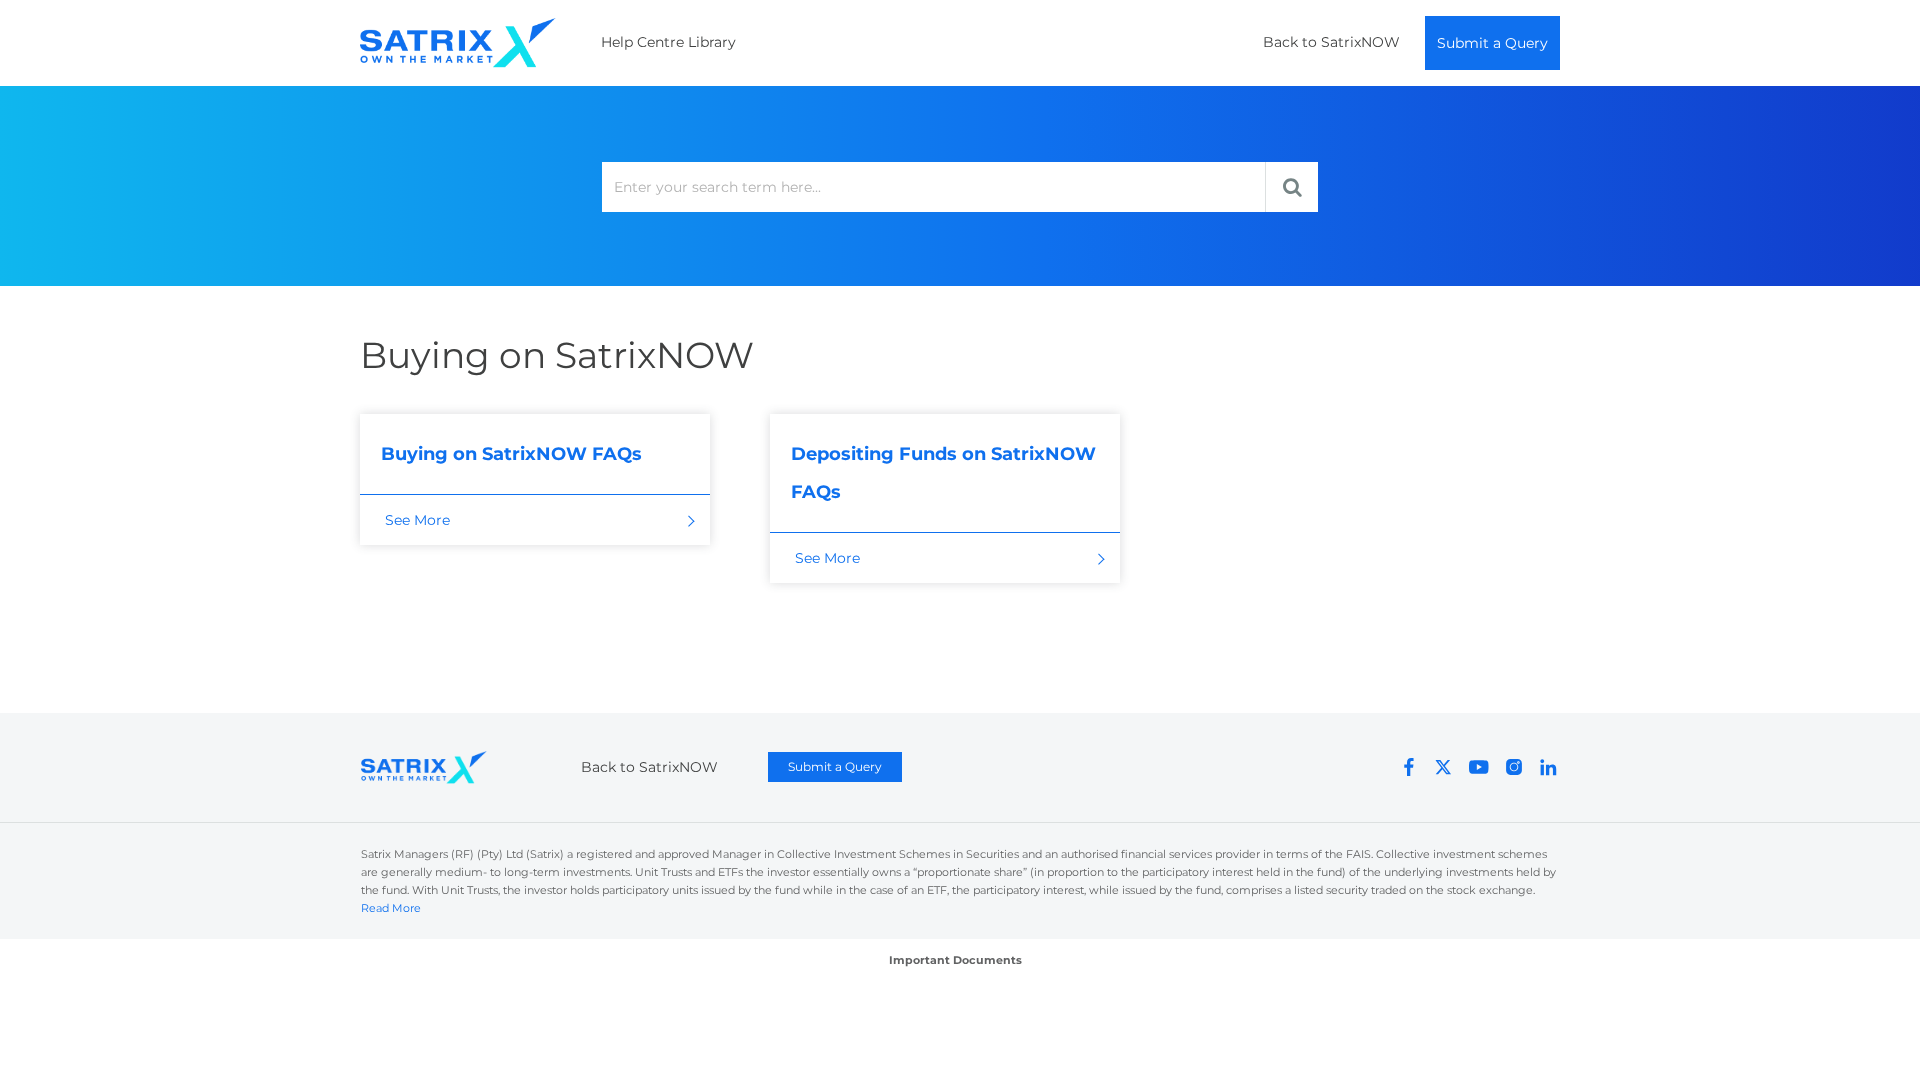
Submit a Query (1492, 43)
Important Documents (955, 960)
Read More (391, 908)
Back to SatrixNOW (1331, 42)
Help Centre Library (668, 42)
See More (417, 520)
